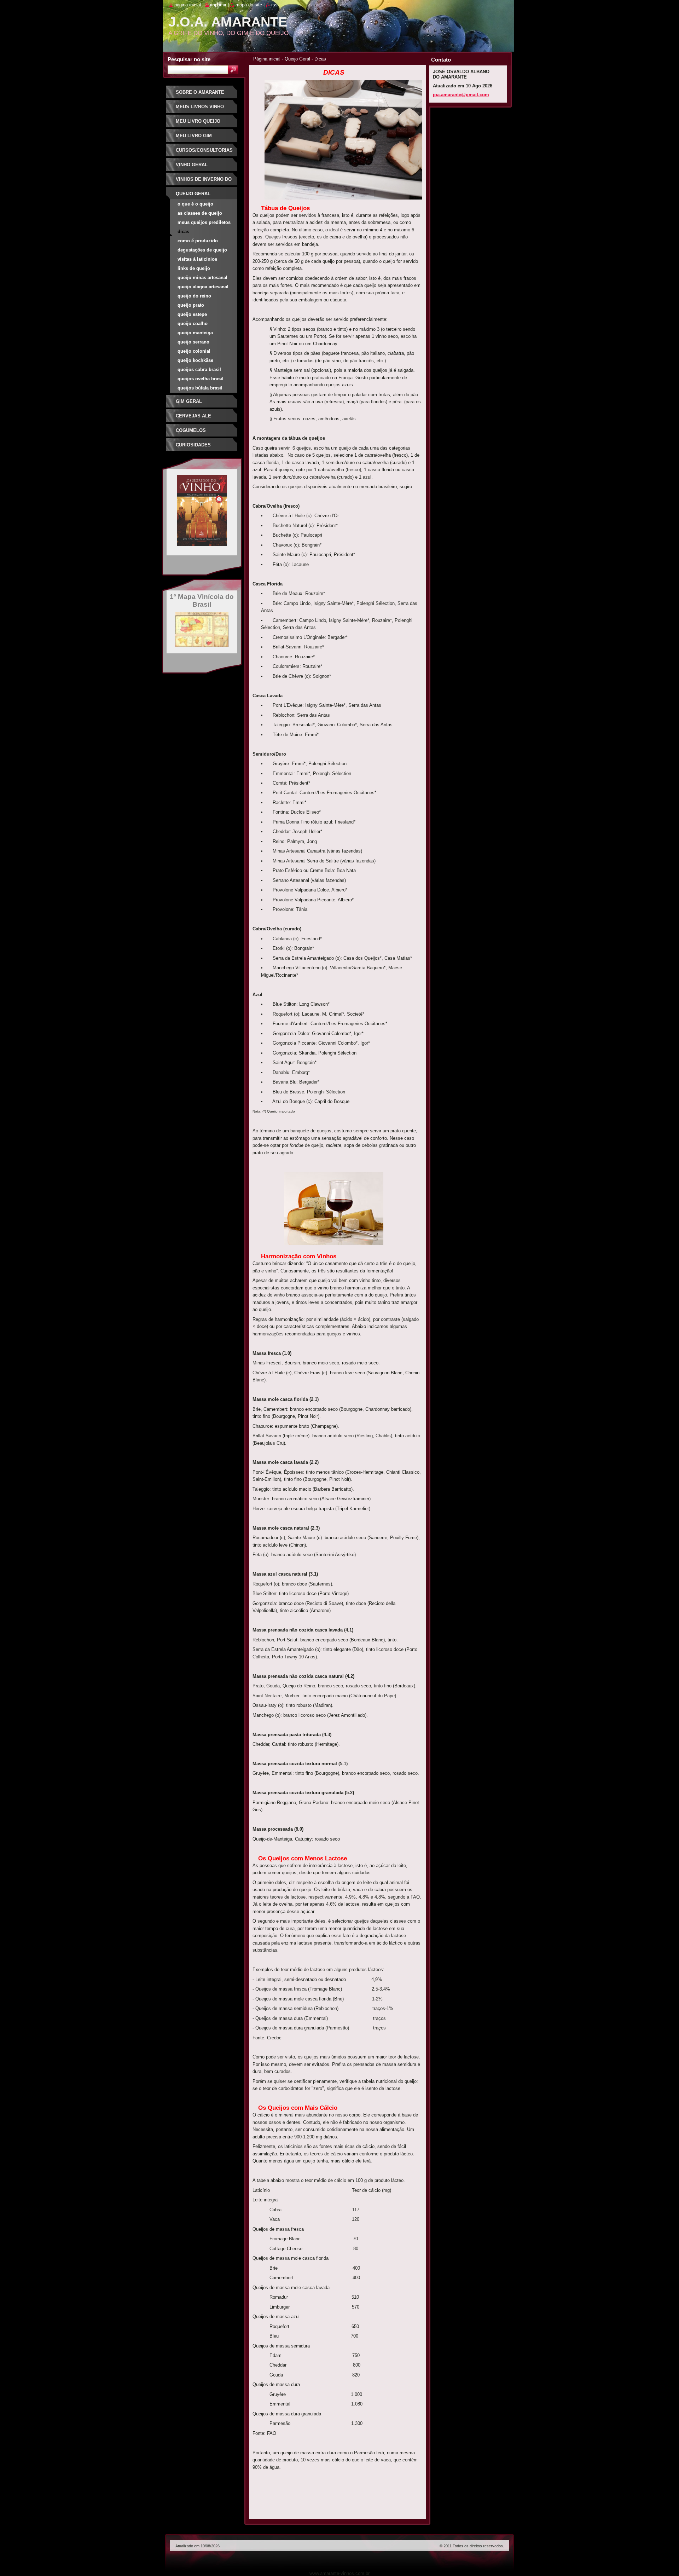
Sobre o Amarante (200, 92)
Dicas (183, 232)
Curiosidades (193, 445)
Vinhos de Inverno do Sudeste (204, 182)
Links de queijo (194, 268)
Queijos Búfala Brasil (200, 388)
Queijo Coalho (193, 324)
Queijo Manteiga (195, 333)
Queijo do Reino (194, 296)
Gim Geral (189, 401)
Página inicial (267, 59)
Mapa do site (249, 5)
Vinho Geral (192, 165)
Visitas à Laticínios (197, 259)
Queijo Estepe (192, 314)
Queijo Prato (191, 305)
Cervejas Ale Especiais (193, 418)
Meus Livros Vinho (200, 107)
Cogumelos (191, 430)
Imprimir (218, 5)
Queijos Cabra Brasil (199, 369)
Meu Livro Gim (194, 136)
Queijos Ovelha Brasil (201, 379)
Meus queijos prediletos (204, 222)
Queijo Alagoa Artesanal (203, 287)
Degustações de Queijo (202, 250)
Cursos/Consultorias (204, 150)
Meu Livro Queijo (198, 121)
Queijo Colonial (194, 351)
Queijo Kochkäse (195, 360)
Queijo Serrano (193, 342)
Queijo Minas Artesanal (202, 278)
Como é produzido (198, 241)
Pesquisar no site (189, 59)
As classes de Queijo (200, 213)
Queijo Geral (297, 59)
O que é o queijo (195, 204)
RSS (274, 5)
